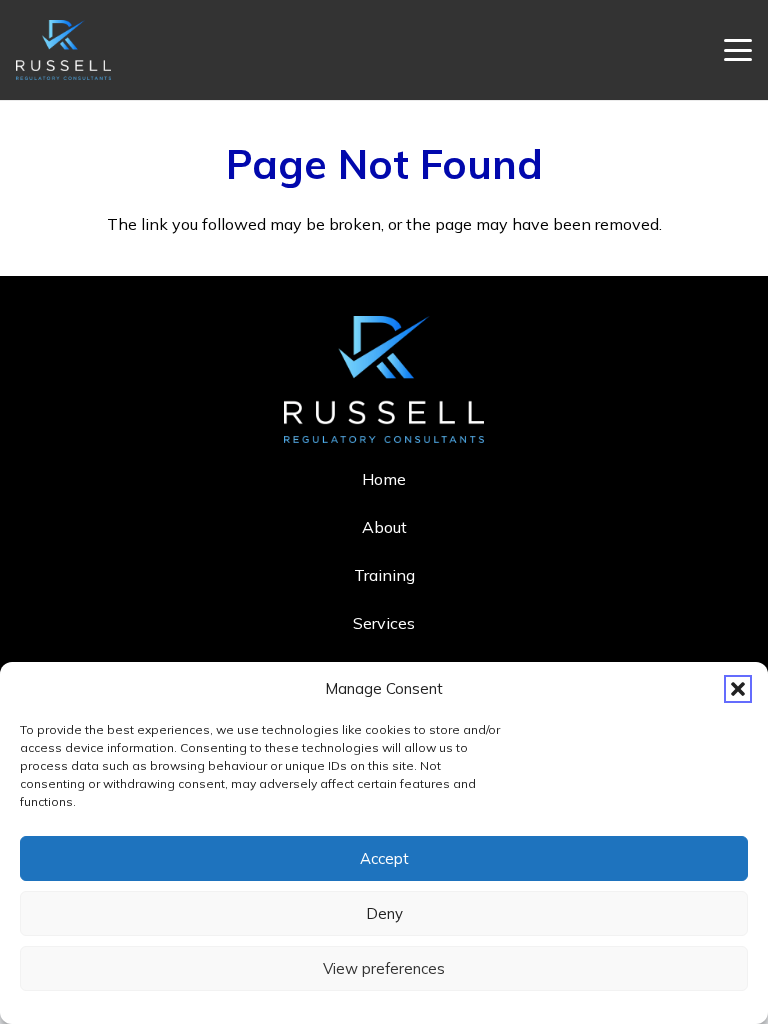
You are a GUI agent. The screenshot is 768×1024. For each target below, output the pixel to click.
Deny (384, 913)
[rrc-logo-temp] (63, 50)
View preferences (384, 968)
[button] (738, 689)
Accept (384, 858)
